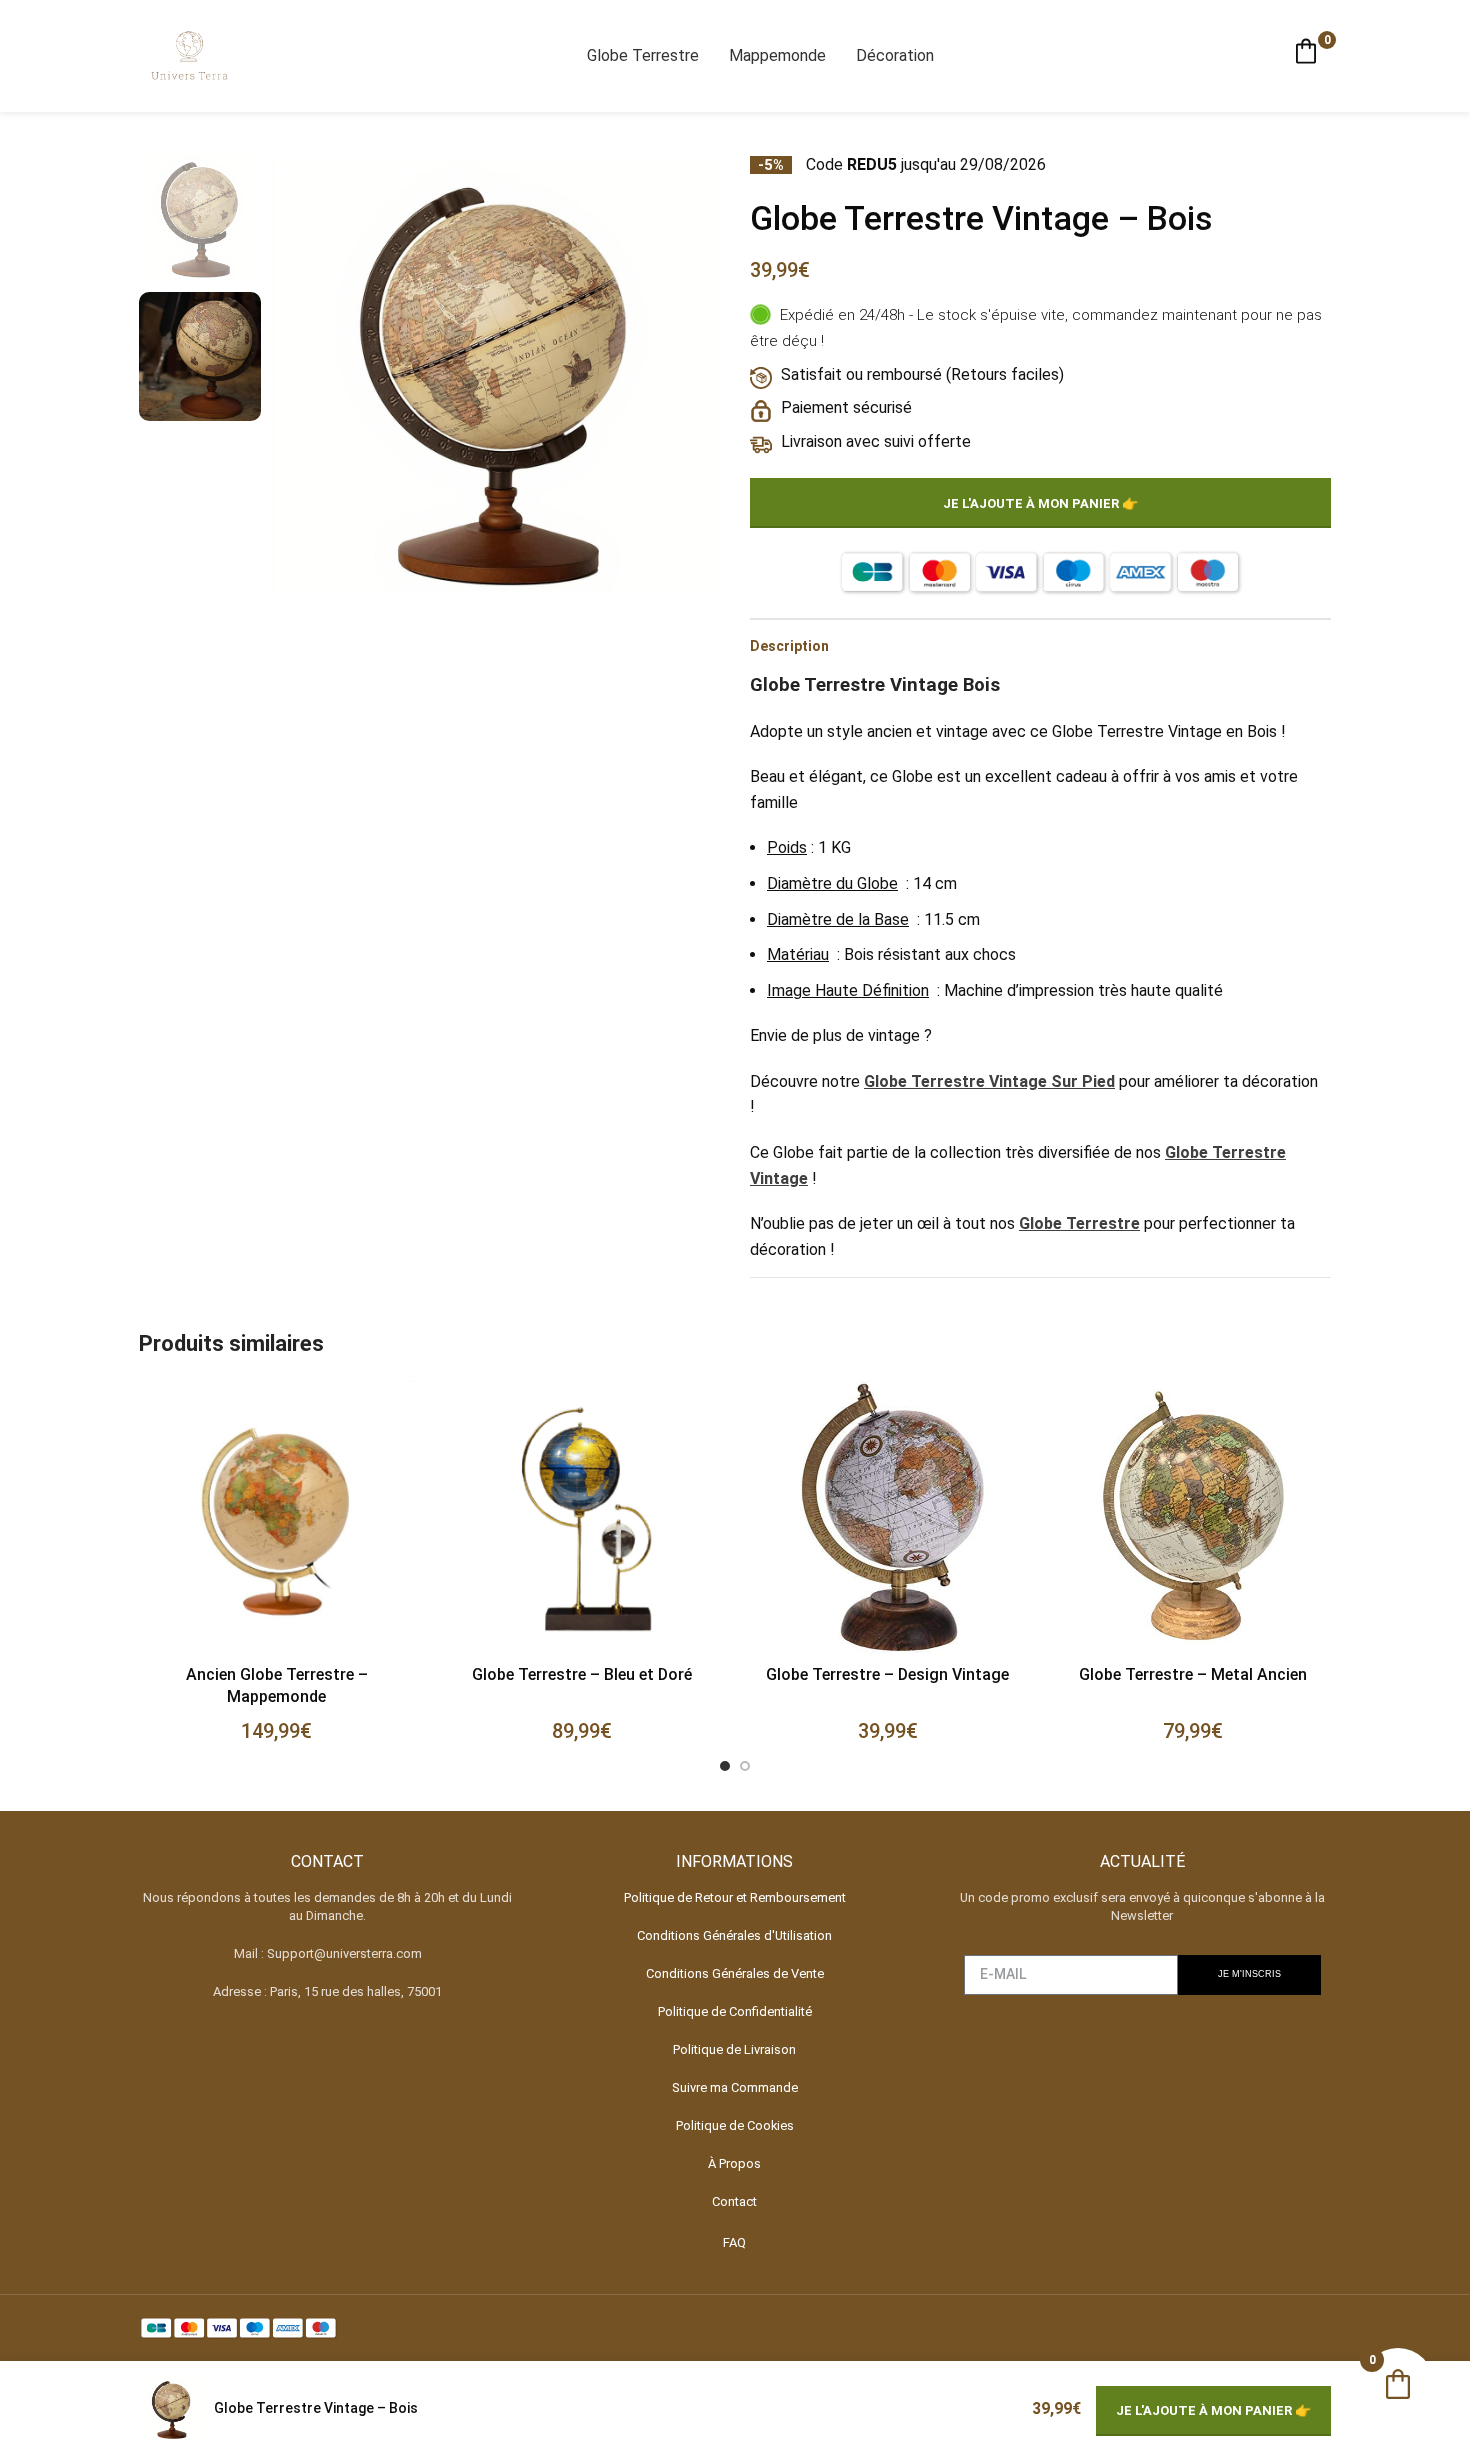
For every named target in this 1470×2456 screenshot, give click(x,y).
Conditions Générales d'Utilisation (734, 1935)
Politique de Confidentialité (735, 2011)
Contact (734, 2201)
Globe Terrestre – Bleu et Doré (582, 1674)
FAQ (734, 2242)
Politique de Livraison (734, 2049)
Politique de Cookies (735, 2125)
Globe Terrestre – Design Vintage (887, 1674)
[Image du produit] (583, 1518)
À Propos (734, 2163)
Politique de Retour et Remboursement (735, 1897)
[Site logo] (189, 54)
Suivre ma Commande (735, 2087)
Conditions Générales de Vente (735, 1973)
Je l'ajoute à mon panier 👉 (1040, 503)
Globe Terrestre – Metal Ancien (1193, 1674)
